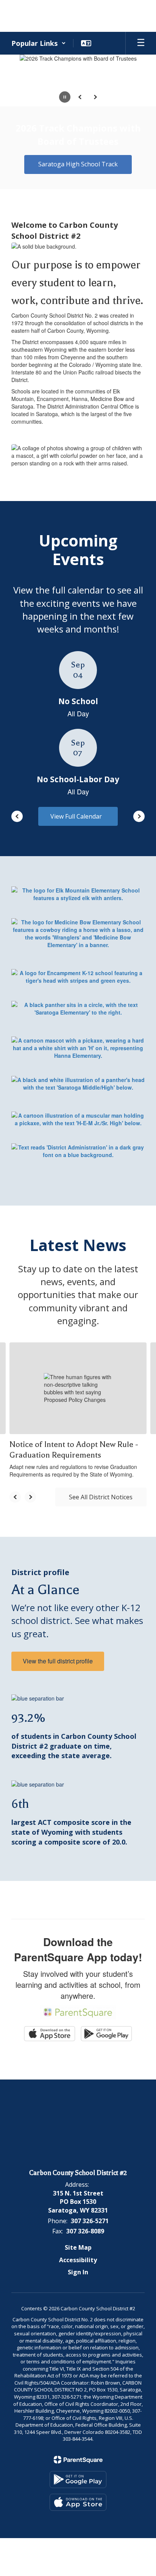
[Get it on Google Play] (78, 2480)
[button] (39, 43)
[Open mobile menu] (141, 43)
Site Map (78, 2247)
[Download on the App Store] (78, 2502)
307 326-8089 (85, 2231)
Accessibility (78, 2260)
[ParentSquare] (78, 2460)
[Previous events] (17, 816)
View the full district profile (58, 1661)
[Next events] (139, 816)
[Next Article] (30, 1497)
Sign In (78, 2272)
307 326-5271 (90, 2221)
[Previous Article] (15, 1497)
